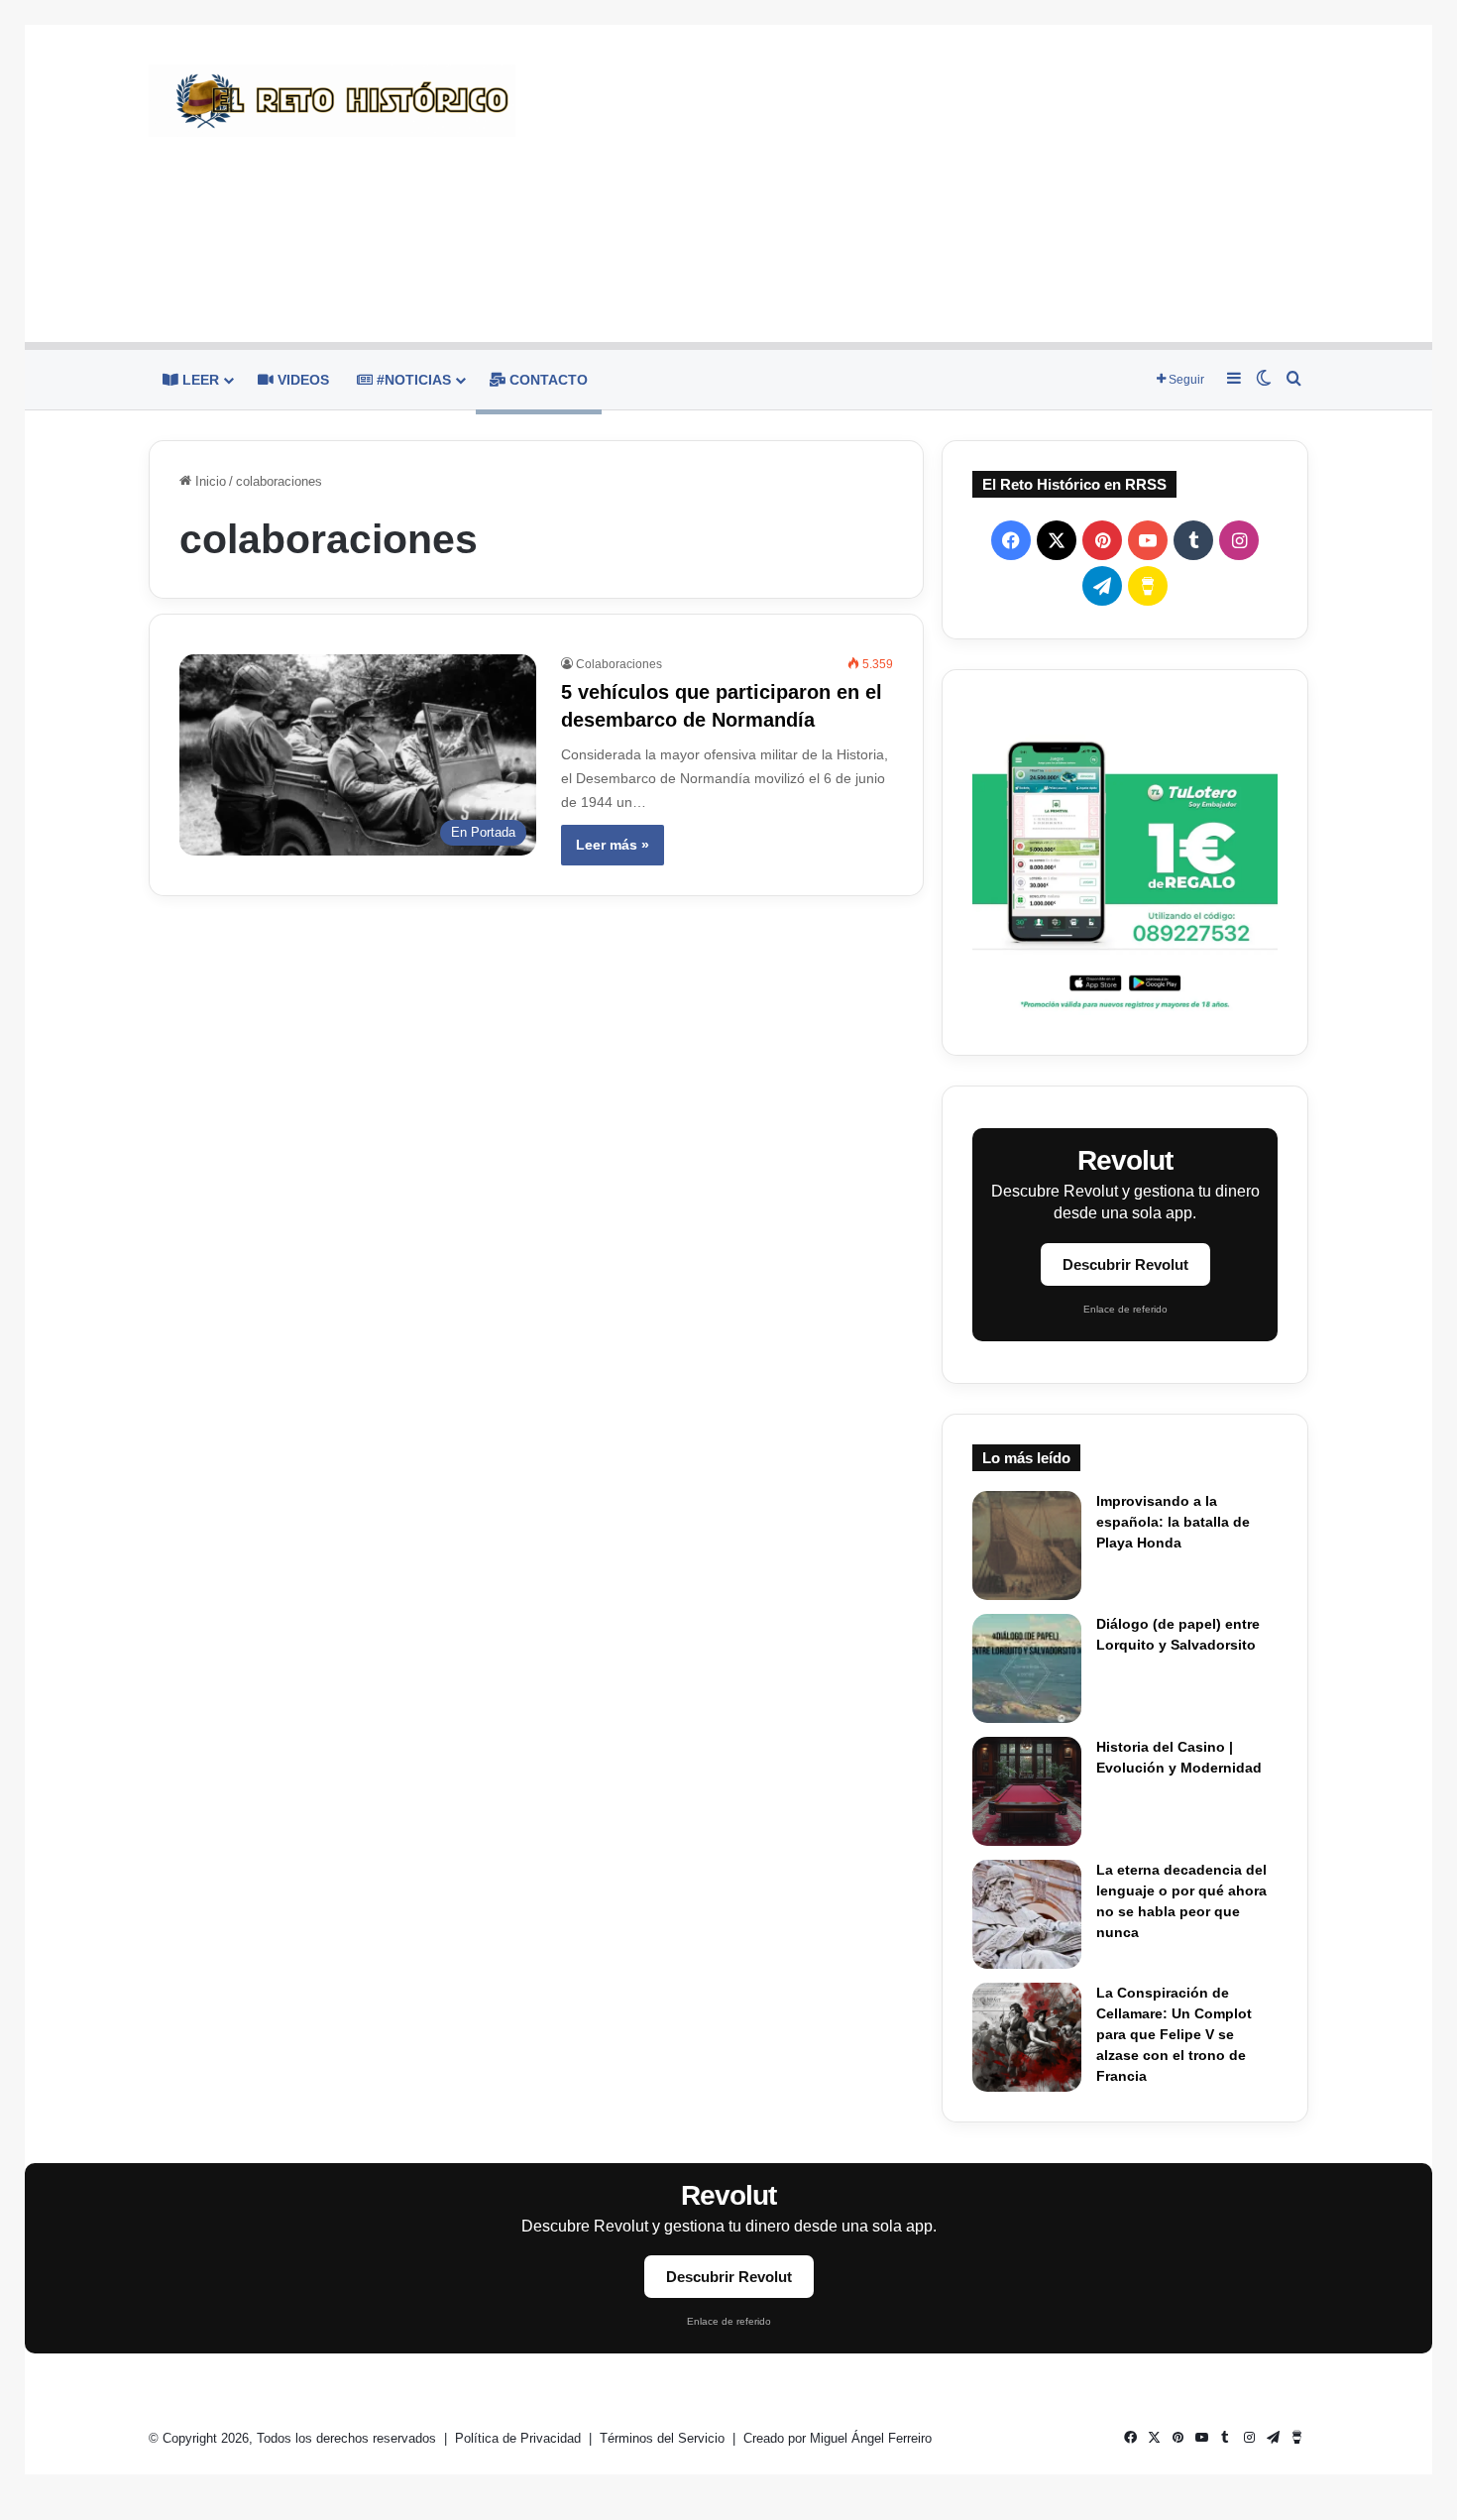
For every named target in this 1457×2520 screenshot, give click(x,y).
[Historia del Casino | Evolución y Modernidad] (1027, 1791)
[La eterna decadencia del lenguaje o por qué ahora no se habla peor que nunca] (1027, 1914)
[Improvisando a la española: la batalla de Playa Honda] (1027, 1546)
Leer (199, 380)
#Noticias (412, 380)
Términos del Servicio (664, 2438)
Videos (301, 380)
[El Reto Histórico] (332, 101)
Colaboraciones (619, 664)
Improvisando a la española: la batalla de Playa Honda (1173, 1522)
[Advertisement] (927, 183)
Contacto (547, 380)
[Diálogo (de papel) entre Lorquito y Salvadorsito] (1027, 1668)
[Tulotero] (1125, 862)
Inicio (209, 481)
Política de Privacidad (520, 2438)
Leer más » (613, 845)
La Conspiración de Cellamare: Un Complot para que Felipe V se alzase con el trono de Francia (1174, 2034)
